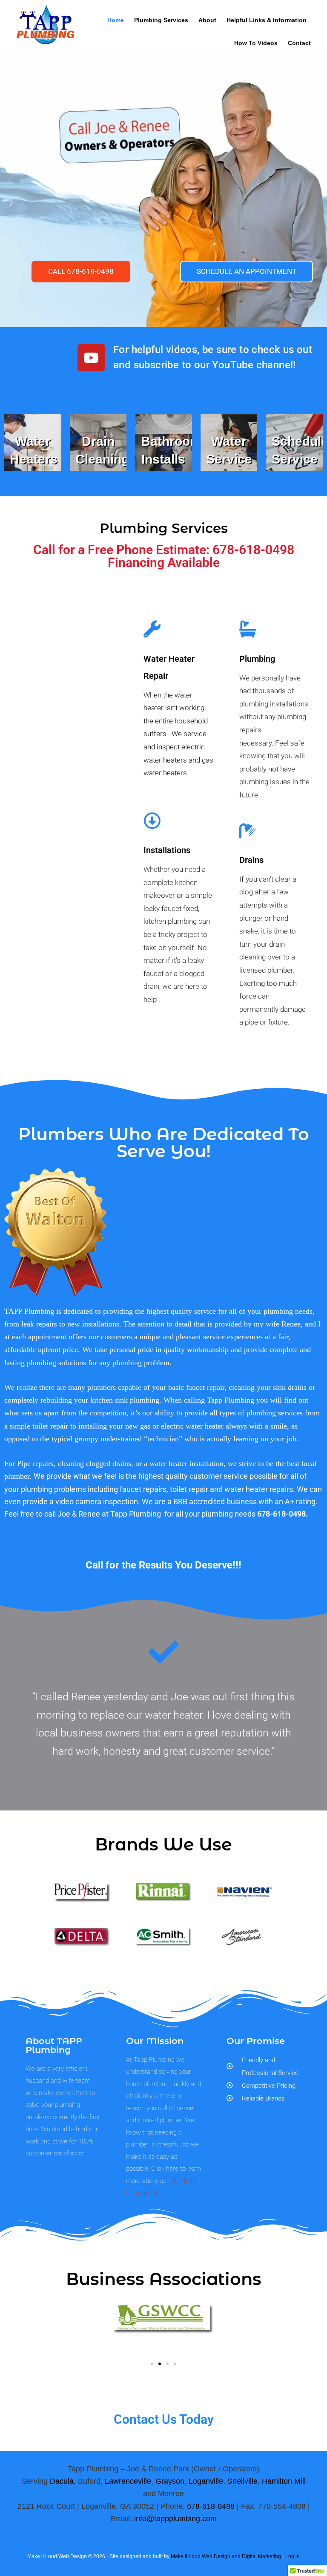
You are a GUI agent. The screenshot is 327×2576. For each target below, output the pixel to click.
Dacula (62, 2481)
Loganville (206, 2481)
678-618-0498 (211, 2506)
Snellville (242, 2481)
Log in (293, 2556)
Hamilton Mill (284, 2481)
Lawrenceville (128, 2481)
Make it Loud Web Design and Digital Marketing (226, 2556)
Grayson (170, 2481)
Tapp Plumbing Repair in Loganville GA (45, 31)
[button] (152, 2364)
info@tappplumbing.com (175, 2519)
